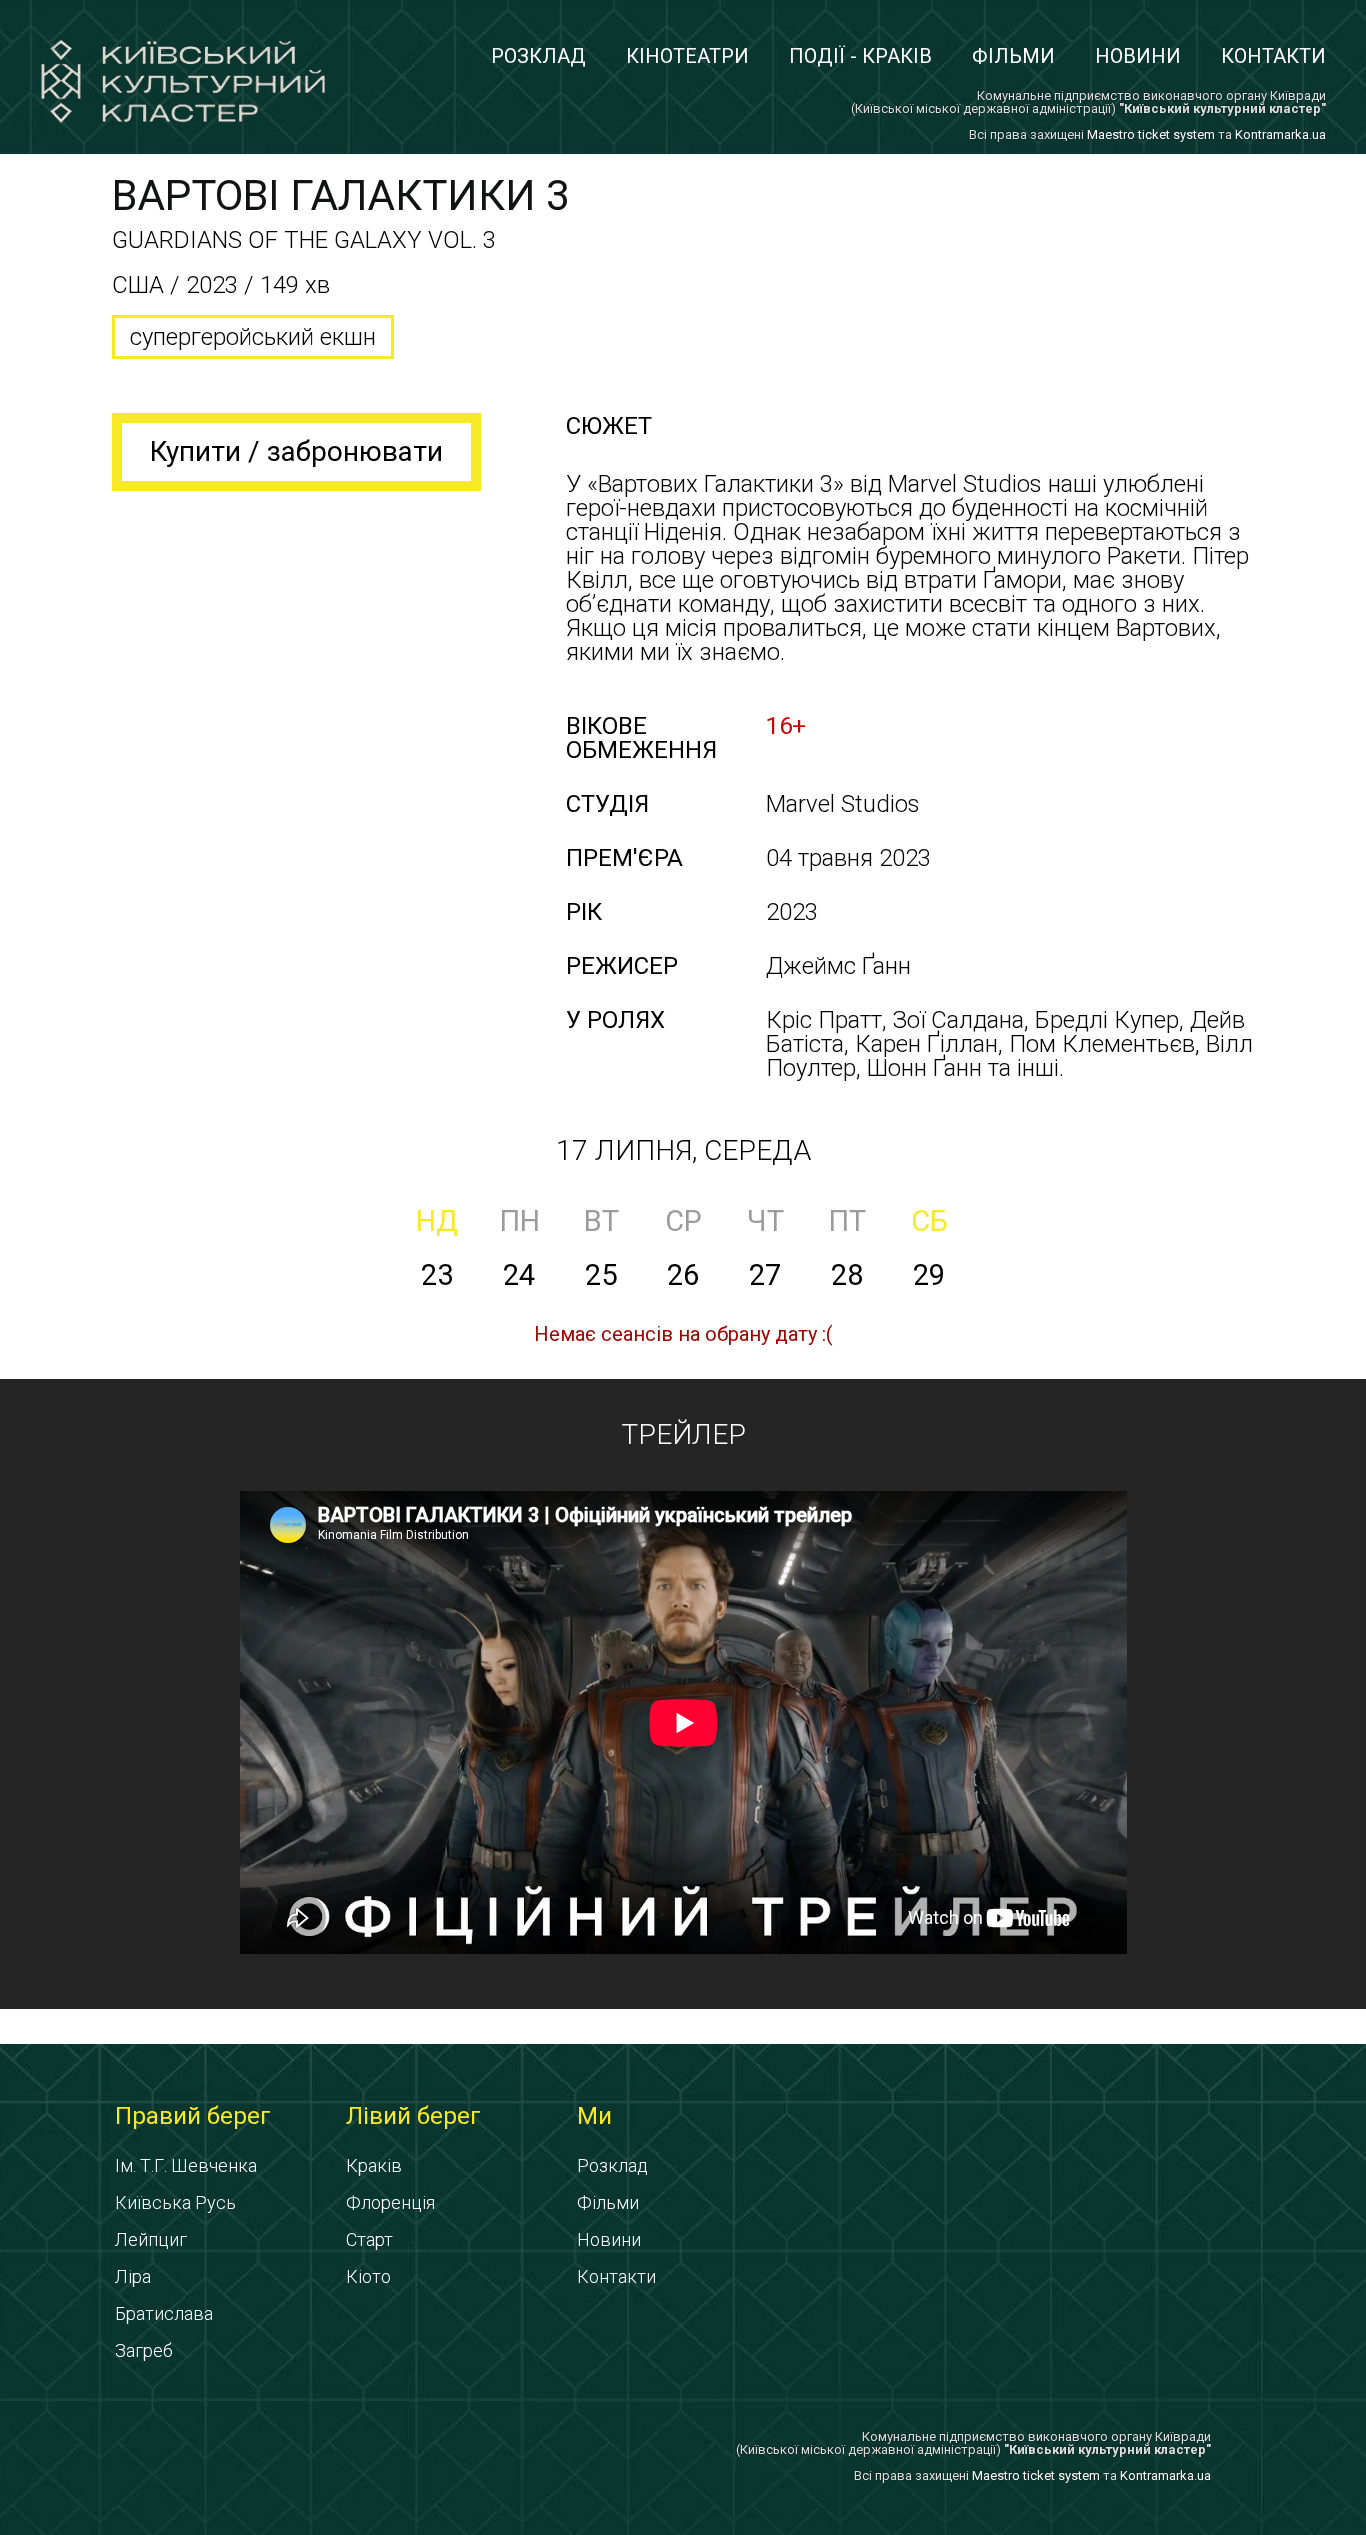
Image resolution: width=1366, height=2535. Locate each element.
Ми (594, 2116)
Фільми (1013, 56)
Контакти (1273, 56)
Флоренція (390, 2202)
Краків (374, 2165)
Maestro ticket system (1151, 134)
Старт (369, 2239)
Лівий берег (413, 2116)
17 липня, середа (683, 1150)
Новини (1138, 56)
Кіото (368, 2276)
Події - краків (860, 56)
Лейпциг (151, 2239)
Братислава (164, 2313)
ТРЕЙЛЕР (683, 1434)
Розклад (538, 56)
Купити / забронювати (296, 451)
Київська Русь (175, 2202)
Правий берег (193, 2116)
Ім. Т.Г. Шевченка (186, 2165)
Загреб (144, 2350)
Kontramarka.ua (1280, 134)
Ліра (133, 2276)
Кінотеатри (687, 56)
